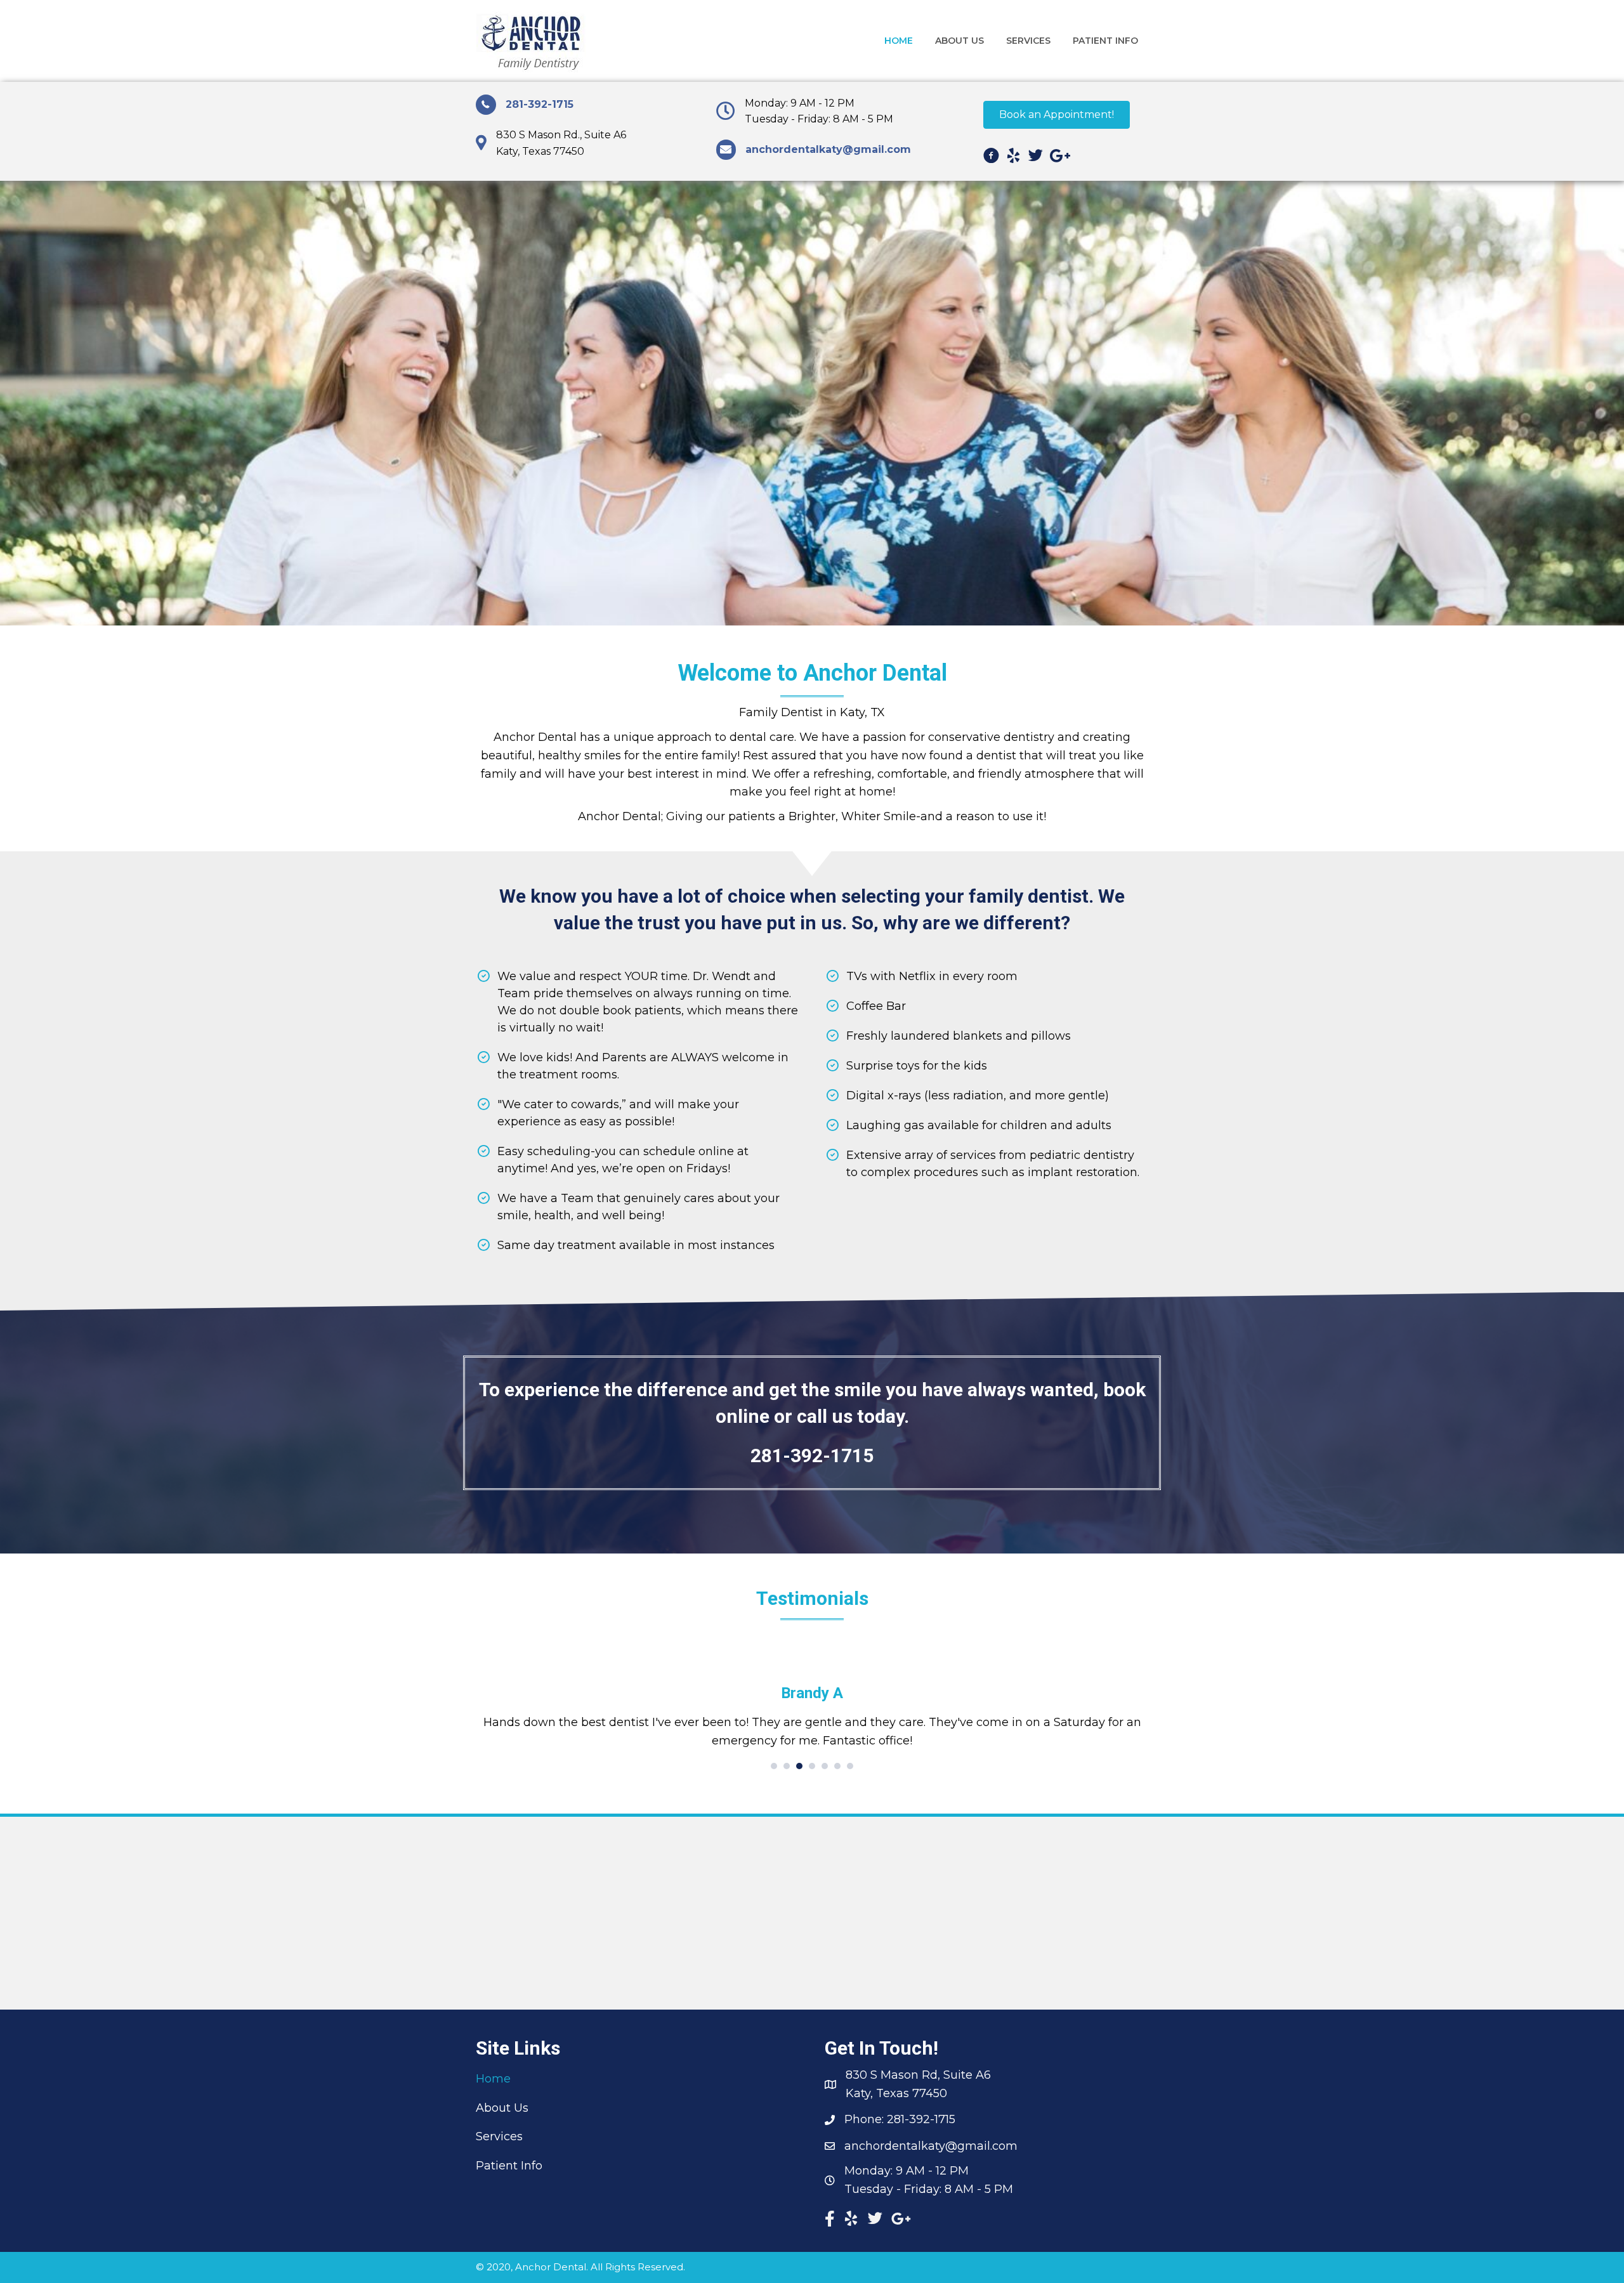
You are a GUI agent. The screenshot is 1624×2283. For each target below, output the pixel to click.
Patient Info (509, 2166)
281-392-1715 (540, 104)
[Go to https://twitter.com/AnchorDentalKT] (1036, 158)
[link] (899, 41)
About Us (502, 2108)
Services (499, 2136)
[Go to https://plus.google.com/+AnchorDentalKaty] (1058, 158)
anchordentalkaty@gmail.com (931, 2146)
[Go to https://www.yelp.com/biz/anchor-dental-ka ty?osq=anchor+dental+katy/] (1013, 158)
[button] (1057, 115)
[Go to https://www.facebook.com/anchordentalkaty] (991, 158)
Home (493, 2079)
